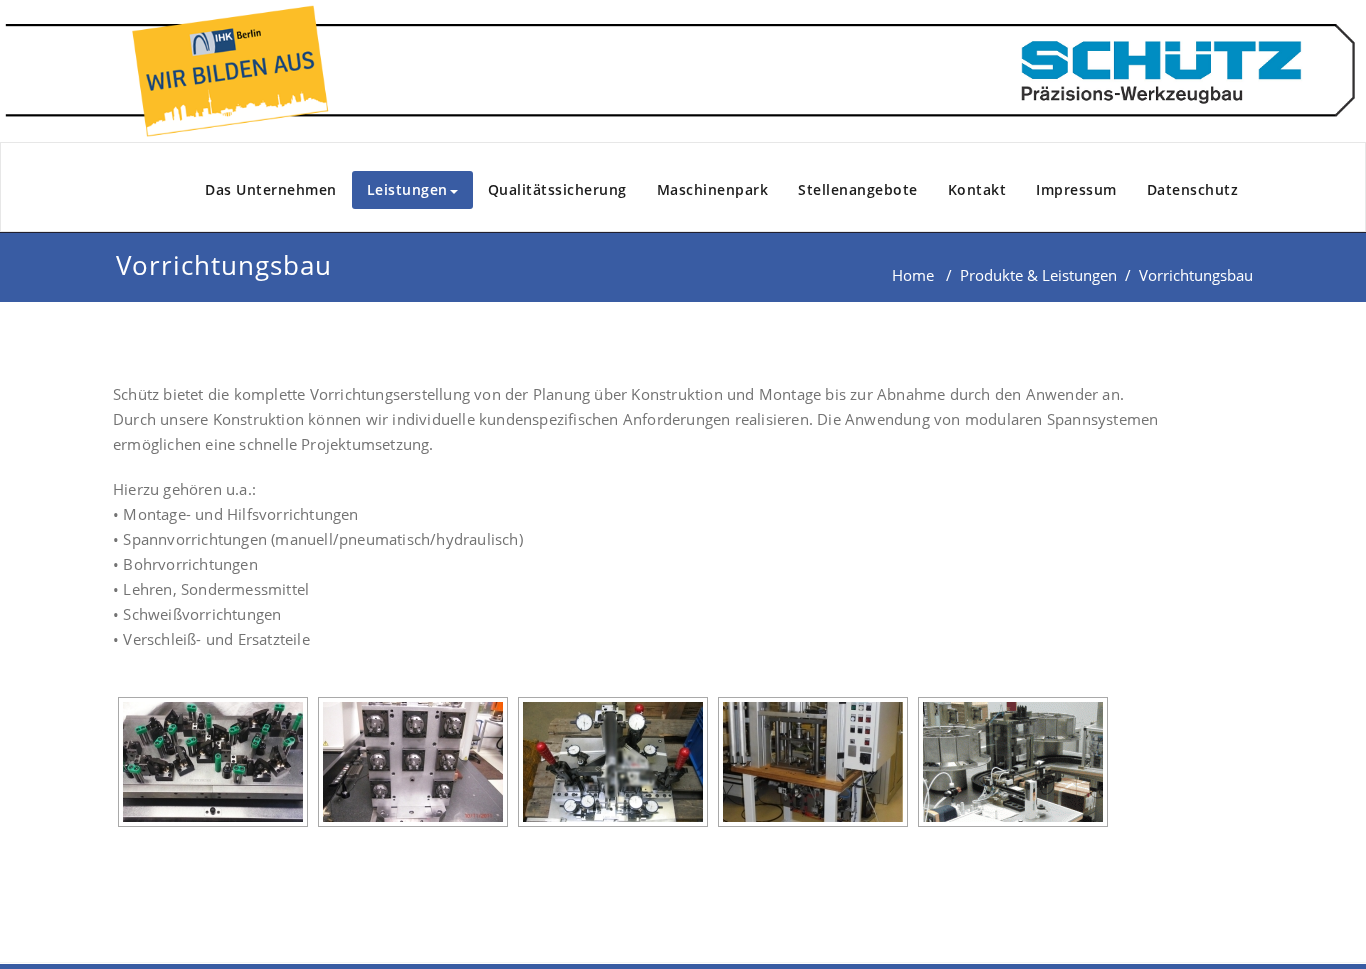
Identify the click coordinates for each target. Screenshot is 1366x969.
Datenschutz (1193, 189)
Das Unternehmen (271, 189)
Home (913, 275)
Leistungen (407, 189)
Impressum (1076, 189)
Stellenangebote (858, 189)
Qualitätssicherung (557, 189)
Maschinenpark (713, 189)
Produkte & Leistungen (1038, 275)
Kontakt (977, 189)
